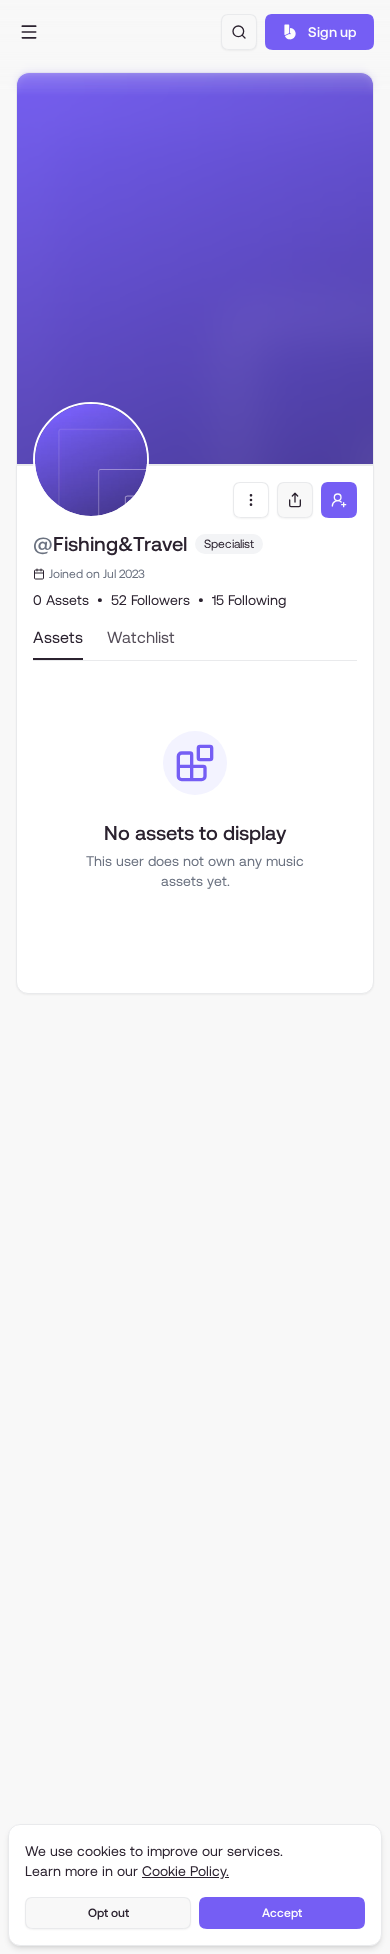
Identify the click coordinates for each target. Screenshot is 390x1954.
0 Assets (61, 600)
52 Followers (150, 600)
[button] (29, 32)
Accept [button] (282, 1913)
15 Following (249, 600)
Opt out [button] (108, 1913)
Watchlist (141, 637)
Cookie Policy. (185, 1871)
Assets (58, 637)
